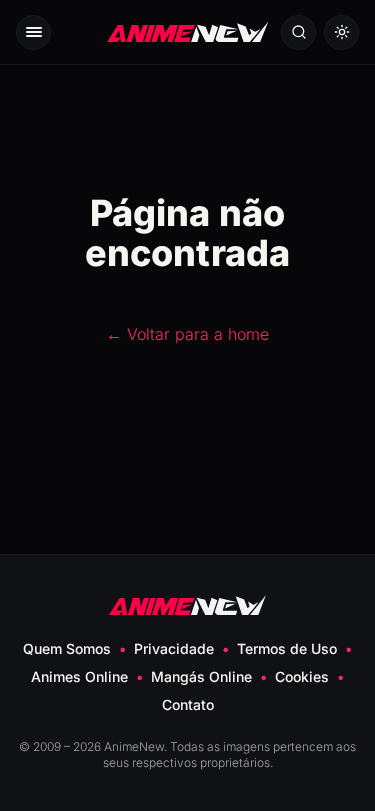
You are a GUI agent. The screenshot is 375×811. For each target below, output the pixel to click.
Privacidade (174, 648)
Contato (188, 704)
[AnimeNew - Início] (188, 32)
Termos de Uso (287, 648)
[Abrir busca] (298, 32)
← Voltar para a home (187, 334)
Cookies (302, 676)
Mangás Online (201, 676)
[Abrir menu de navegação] (33, 32)
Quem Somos (67, 648)
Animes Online (79, 676)
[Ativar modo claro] (341, 32)
